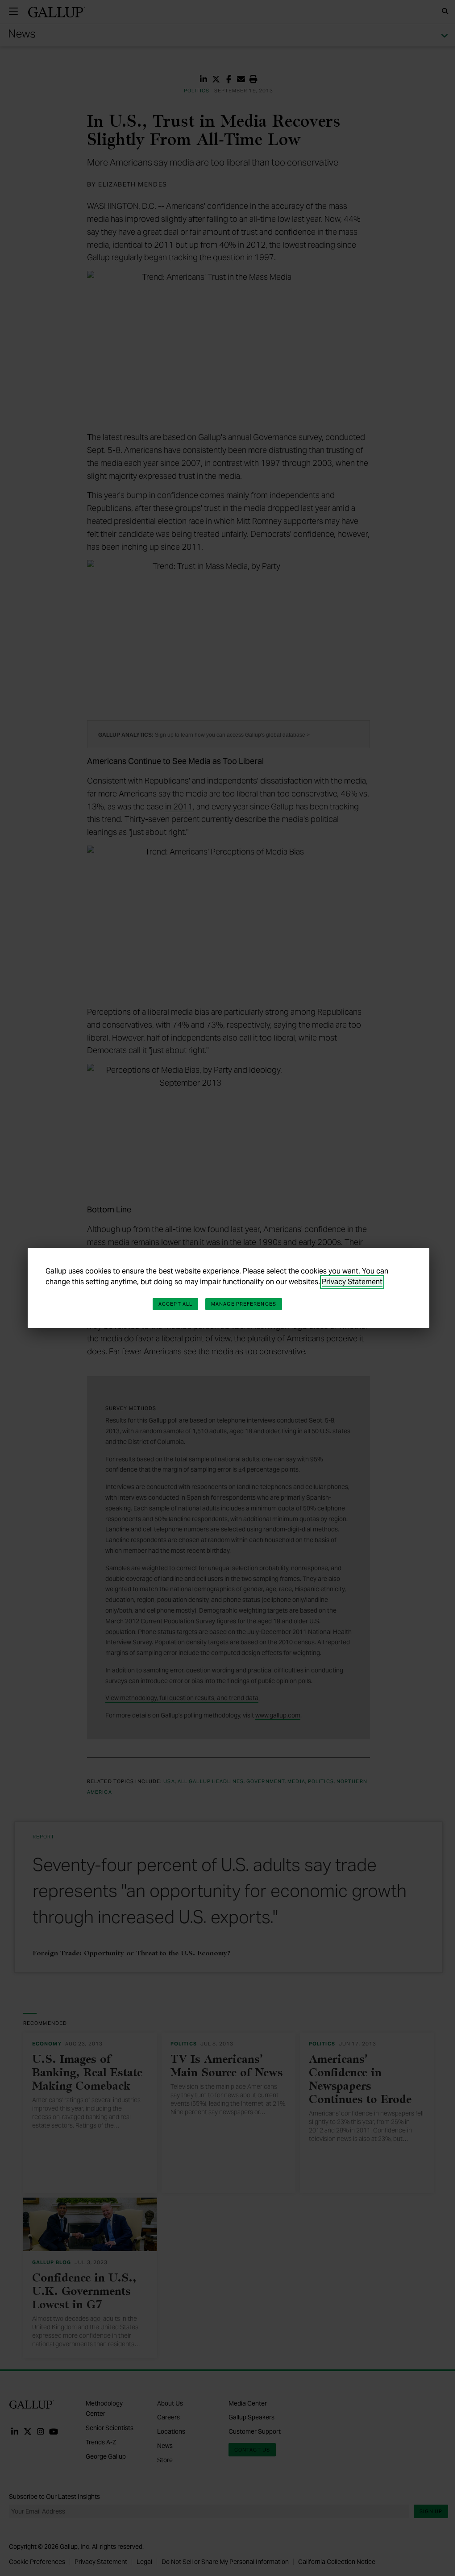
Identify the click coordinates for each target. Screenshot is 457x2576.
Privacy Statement (352, 1282)
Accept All (175, 1304)
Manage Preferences (244, 1304)
